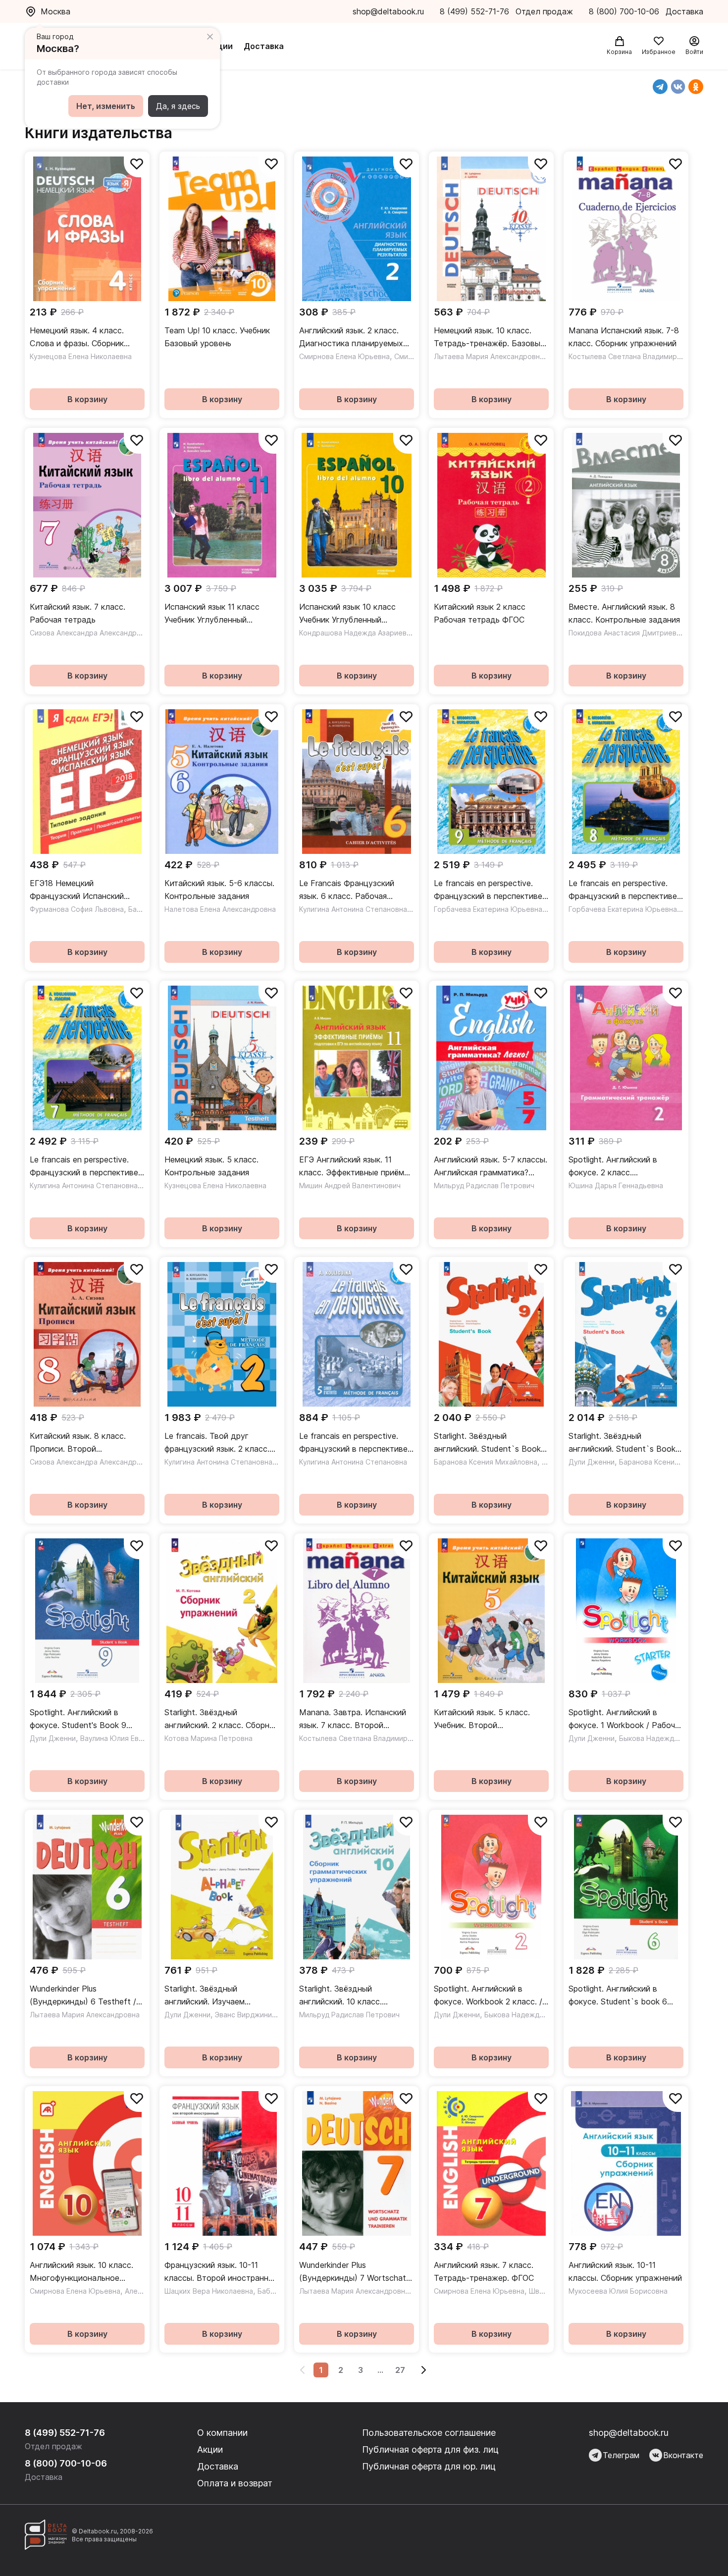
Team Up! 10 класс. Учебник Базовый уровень (217, 337)
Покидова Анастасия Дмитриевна (626, 633)
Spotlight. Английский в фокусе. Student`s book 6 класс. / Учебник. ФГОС (618, 1996)
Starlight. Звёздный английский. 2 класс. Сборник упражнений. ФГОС (221, 1719)
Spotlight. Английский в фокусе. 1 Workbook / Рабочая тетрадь (626, 1719)
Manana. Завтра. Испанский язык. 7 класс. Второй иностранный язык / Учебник (353, 1719)
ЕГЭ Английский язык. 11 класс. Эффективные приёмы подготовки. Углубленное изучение (354, 1167)
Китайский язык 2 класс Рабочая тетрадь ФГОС (480, 613)
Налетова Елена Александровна (220, 909)
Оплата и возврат (235, 2483)
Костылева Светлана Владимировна (631, 356)
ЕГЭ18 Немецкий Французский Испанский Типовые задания (77, 890)
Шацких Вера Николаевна (209, 2291)
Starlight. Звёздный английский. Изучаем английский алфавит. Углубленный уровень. (207, 1996)
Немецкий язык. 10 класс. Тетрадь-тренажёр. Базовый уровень (489, 338)
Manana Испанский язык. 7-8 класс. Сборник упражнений (624, 337)
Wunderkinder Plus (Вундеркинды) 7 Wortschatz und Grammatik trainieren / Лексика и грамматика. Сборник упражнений (355, 2272)
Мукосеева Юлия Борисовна (618, 2291)
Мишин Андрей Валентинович (350, 1185)
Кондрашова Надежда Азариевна (357, 633)
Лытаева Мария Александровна (489, 356)
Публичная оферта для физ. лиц (430, 2449)
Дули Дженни (592, 1462)
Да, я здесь (178, 106)
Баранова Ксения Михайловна (486, 1462)
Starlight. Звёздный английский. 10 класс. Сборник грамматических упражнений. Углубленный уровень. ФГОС (349, 1996)
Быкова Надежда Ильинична (668, 1738)
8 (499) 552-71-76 (474, 11)
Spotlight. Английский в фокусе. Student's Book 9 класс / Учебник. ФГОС (78, 1719)
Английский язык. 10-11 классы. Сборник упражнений (625, 2271)
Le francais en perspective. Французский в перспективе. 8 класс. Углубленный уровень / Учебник (624, 890)
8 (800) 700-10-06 (625, 11)
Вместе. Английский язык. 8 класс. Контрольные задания (624, 613)
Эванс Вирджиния (245, 2015)
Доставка (264, 46)
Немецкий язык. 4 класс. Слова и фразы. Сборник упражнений (77, 338)
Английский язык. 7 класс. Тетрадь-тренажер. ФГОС (484, 2271)
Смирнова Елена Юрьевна (344, 356)
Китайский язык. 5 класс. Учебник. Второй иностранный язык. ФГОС (482, 1719)
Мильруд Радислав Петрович (484, 1185)
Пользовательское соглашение (429, 2433)
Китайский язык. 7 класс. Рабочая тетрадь (78, 613)
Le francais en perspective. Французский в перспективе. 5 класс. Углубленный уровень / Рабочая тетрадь (354, 1443)
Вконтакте (683, 2455)
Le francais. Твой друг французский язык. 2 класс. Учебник (217, 1443)
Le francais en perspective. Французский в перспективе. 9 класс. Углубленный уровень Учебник (489, 890)
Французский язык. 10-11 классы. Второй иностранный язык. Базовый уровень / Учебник (221, 2272)
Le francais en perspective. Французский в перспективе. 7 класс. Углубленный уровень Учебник (85, 1167)
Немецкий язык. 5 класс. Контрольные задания (211, 1166)
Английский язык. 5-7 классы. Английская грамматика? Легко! (491, 1167)
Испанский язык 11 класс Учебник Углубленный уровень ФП (212, 614)
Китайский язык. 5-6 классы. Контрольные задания (219, 890)
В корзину (87, 399)
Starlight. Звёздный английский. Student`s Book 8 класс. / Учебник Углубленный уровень (626, 1443)
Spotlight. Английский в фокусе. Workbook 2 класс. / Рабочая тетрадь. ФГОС (488, 1996)
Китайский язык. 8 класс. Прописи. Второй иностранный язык (78, 1443)
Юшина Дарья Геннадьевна (616, 1185)
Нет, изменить (106, 106)
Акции (220, 46)
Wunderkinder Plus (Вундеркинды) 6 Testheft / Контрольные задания (83, 1996)
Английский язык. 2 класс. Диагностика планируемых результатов (351, 338)
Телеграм (621, 2455)
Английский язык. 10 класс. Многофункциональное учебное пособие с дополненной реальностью (82, 2272)
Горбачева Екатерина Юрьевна (488, 909)
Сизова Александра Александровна (91, 633)
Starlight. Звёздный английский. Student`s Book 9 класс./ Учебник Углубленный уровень (491, 1443)
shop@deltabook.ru (388, 11)
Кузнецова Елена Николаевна (81, 356)
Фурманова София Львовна (77, 909)
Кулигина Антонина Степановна (353, 909)
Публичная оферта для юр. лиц (429, 2466)
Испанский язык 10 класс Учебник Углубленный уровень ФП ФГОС (347, 614)
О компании (222, 2433)
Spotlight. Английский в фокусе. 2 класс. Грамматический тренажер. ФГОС (621, 1167)
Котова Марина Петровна (208, 1738)
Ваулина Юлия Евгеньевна (125, 1738)
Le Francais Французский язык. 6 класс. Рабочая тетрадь (347, 890)
